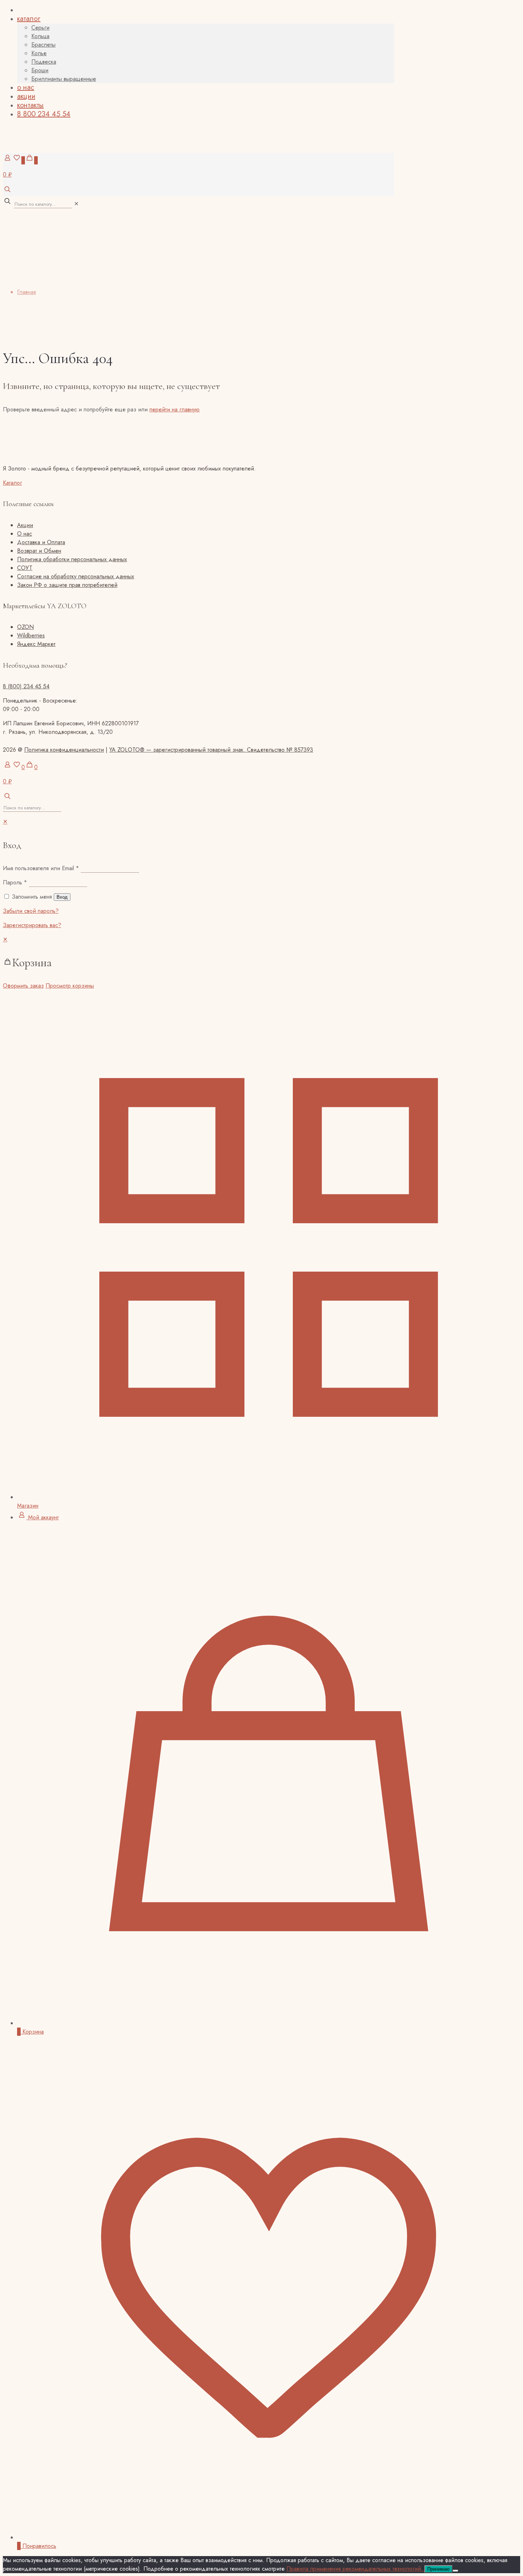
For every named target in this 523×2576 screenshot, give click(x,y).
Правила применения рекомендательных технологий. (355, 2569)
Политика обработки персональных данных (72, 559)
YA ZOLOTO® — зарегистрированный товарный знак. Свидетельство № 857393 (211, 750)
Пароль (15, 882)
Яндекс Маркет (36, 644)
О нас (25, 534)
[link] (76, 204)
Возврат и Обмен (39, 551)
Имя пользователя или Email (41, 868)
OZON (25, 627)
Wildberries (31, 635)
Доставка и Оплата (41, 542)
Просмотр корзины (70, 986)
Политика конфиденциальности (64, 750)
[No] (455, 2571)
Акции (25, 525)
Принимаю (439, 2569)
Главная (27, 292)
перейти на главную (175, 409)
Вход (62, 897)
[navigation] (261, 963)
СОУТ (25, 568)
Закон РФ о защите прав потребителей (67, 585)
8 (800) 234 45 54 (26, 686)
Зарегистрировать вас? (32, 925)
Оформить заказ (23, 986)
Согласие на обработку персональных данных (76, 576)
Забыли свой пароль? (31, 911)
